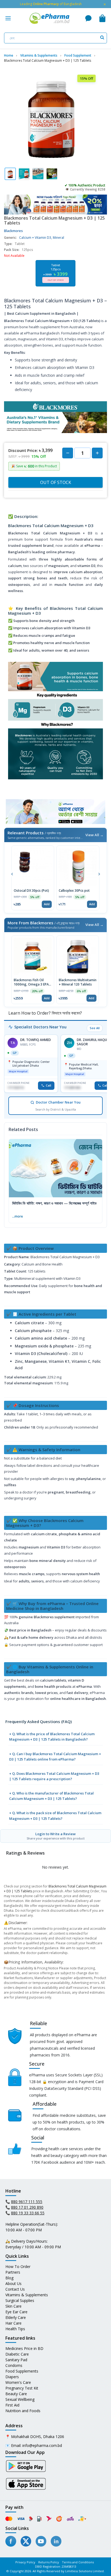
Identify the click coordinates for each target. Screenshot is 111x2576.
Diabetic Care (17, 2354)
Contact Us (15, 2289)
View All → (94, 835)
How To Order (18, 2266)
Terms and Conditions (78, 2562)
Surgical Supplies (20, 2300)
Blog (9, 2278)
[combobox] (55, 38)
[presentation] (12, 873)
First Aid (12, 2405)
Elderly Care (16, 2317)
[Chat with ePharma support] (88, 18)
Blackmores (13, 231)
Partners (13, 2272)
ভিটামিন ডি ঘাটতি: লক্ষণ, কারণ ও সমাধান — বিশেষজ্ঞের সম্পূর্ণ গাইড (54, 1203)
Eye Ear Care (16, 2312)
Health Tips (15, 2329)
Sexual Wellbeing (20, 2399)
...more (18, 1216)
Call (48, 1085)
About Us (13, 2283)
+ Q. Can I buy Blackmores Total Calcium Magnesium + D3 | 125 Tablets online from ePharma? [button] (55, 1756)
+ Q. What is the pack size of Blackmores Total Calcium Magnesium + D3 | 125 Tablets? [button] (55, 1816)
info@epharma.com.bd (42, 2445)
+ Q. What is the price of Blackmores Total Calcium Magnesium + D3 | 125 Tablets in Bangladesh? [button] (52, 1737)
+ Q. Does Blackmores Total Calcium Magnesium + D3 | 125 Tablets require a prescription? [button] (54, 1776)
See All (95, 1028)
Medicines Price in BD (24, 2348)
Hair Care (13, 2323)
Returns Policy (49, 2562)
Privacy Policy (25, 2562)
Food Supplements (22, 2371)
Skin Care (13, 2306)
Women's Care (18, 2382)
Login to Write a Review (56, 1836)
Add (47, 904)
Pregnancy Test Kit (22, 2388)
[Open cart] (102, 18)
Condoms (14, 2365)
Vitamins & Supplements (27, 2295)
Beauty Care (16, 2394)
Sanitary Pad (16, 2360)
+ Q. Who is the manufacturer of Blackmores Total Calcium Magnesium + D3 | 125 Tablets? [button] (51, 1796)
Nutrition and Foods (23, 2411)
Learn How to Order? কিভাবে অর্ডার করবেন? (45, 1013)
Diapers (12, 2377)
